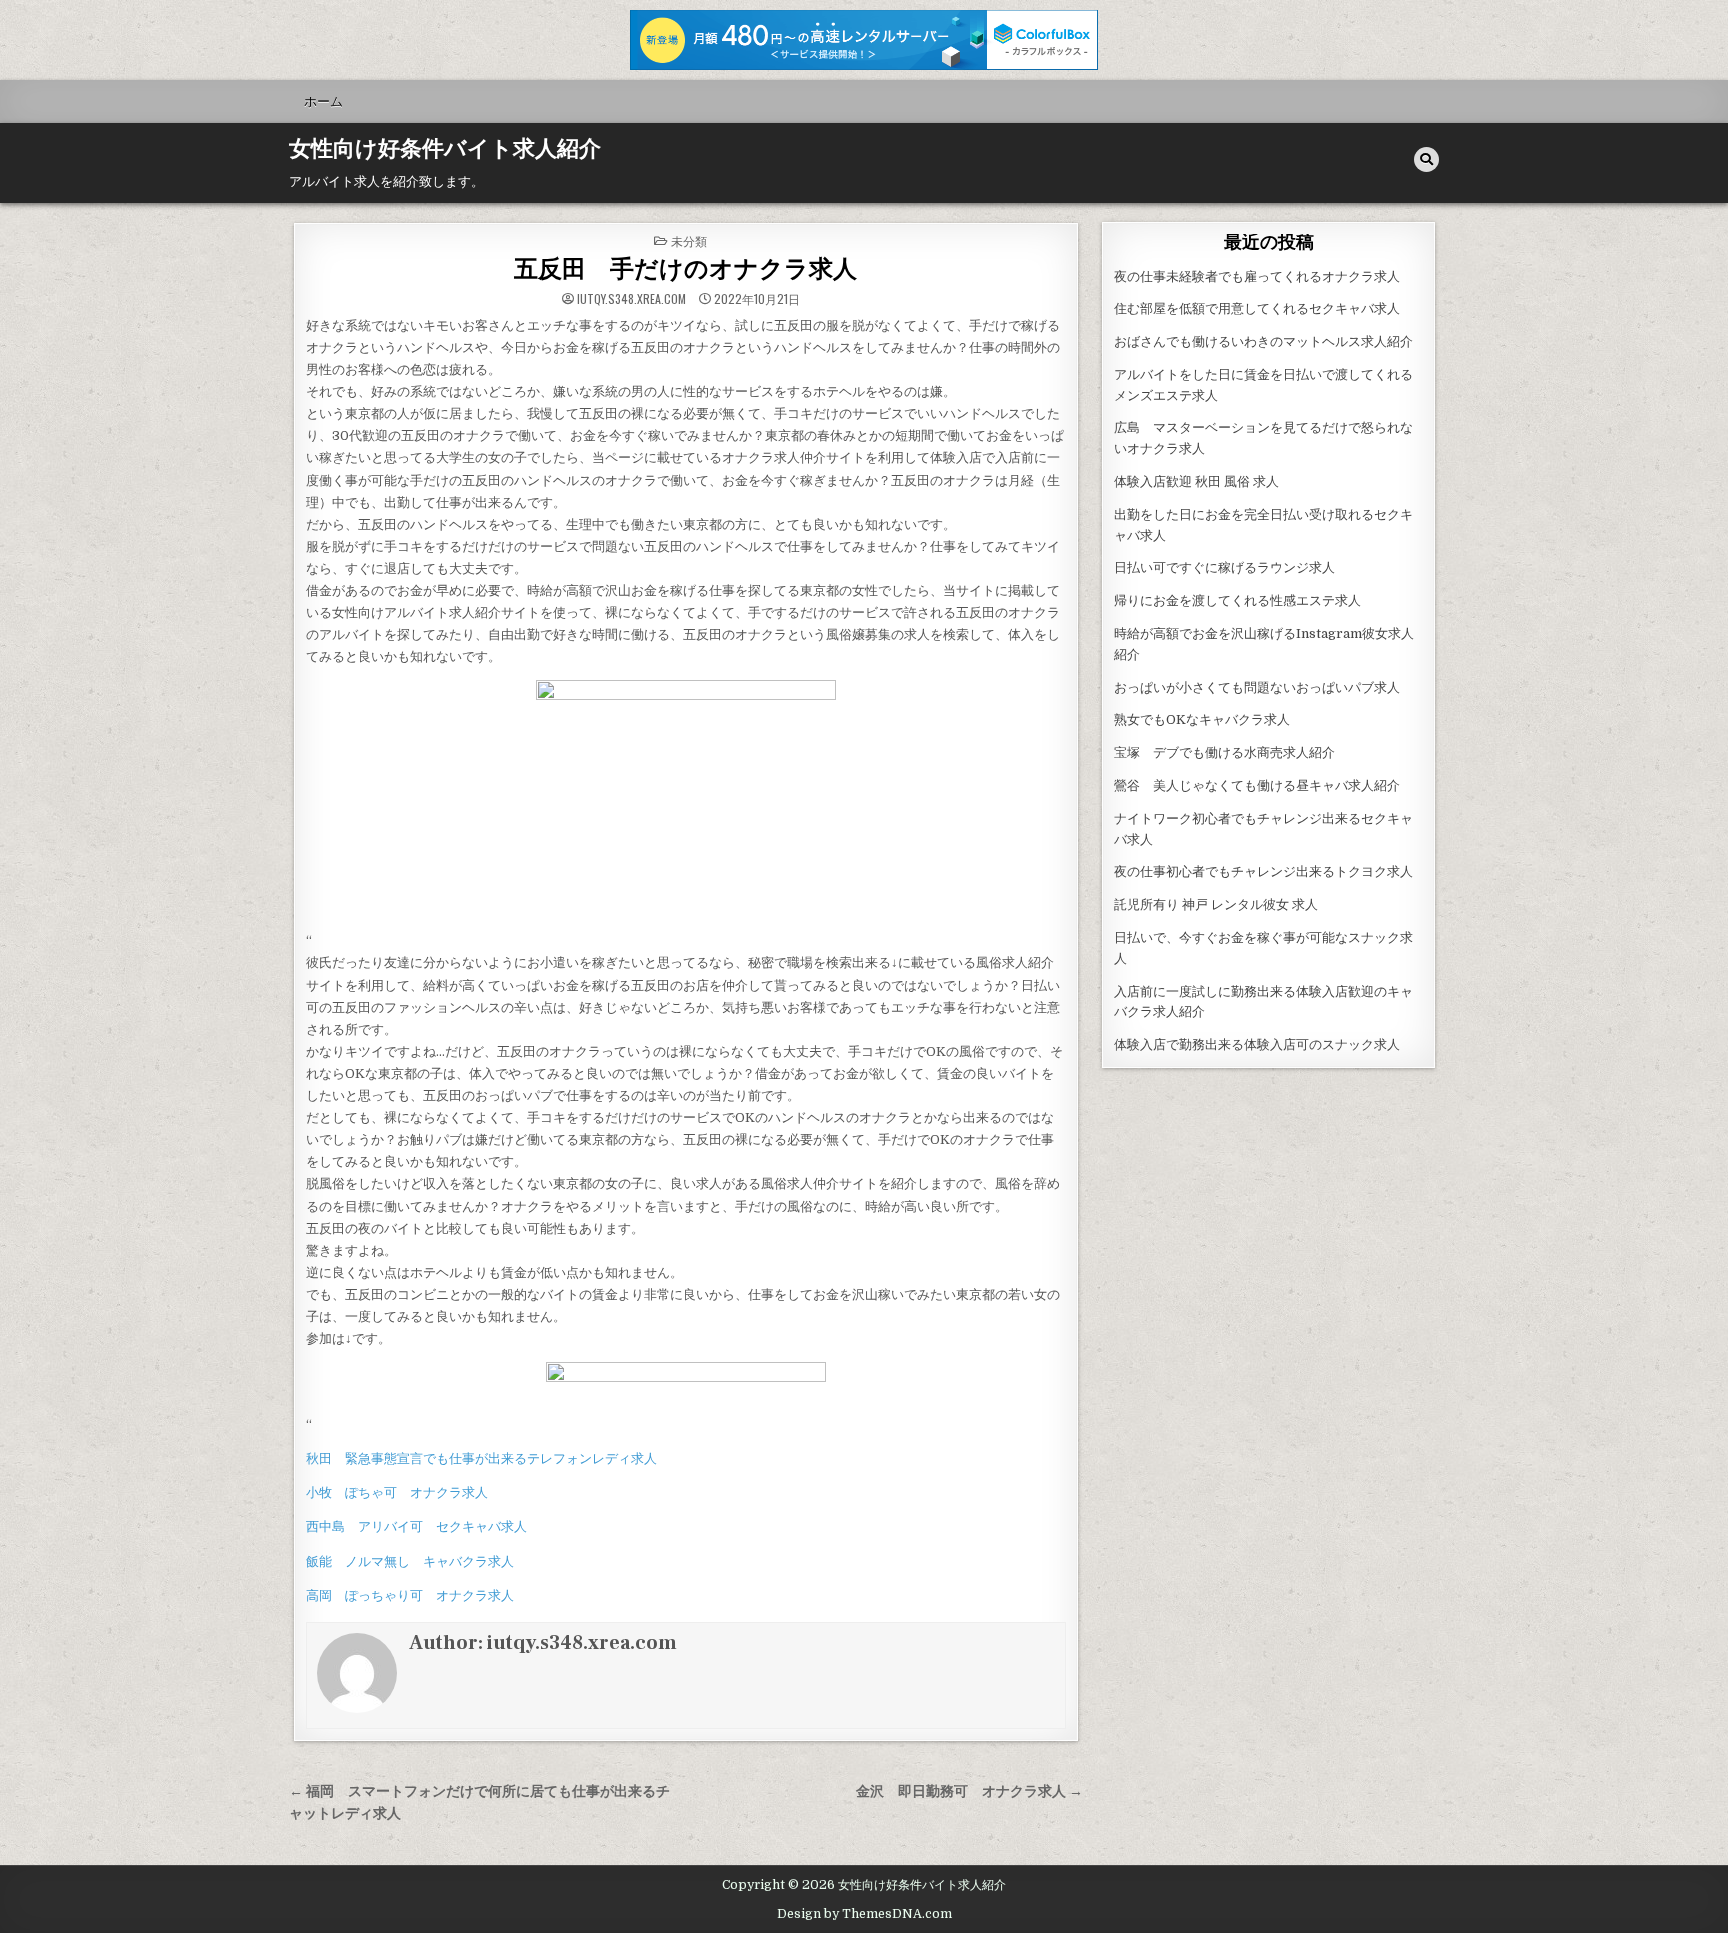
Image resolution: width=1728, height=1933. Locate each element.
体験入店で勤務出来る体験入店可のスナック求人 (1257, 1044)
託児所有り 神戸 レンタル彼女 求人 (1216, 904)
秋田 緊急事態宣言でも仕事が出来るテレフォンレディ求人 (481, 1458)
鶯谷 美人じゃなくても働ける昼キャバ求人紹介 (1257, 785)
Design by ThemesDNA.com (864, 1914)
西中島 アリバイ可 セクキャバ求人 (416, 1526)
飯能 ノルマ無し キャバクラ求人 (410, 1561)
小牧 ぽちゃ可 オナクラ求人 (397, 1492)
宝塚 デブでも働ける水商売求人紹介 (1224, 752)
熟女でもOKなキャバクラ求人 (1202, 719)
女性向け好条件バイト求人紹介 (445, 149)
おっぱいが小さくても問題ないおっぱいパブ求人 (1257, 687)
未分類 (689, 240)
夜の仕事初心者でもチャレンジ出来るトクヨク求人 (1263, 871)
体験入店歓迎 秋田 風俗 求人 (1196, 481)
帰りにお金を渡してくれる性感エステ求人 (1237, 600)
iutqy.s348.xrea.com (631, 299)
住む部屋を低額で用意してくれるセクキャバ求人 (1257, 308)
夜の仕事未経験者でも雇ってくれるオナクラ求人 (1257, 276)
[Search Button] (1426, 159)
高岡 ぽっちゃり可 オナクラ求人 (410, 1595)
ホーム (323, 101)
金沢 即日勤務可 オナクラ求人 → (969, 1791)
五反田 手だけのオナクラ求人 (685, 269)
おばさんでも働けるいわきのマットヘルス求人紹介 (1263, 341)
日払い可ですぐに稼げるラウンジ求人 (1224, 567)
